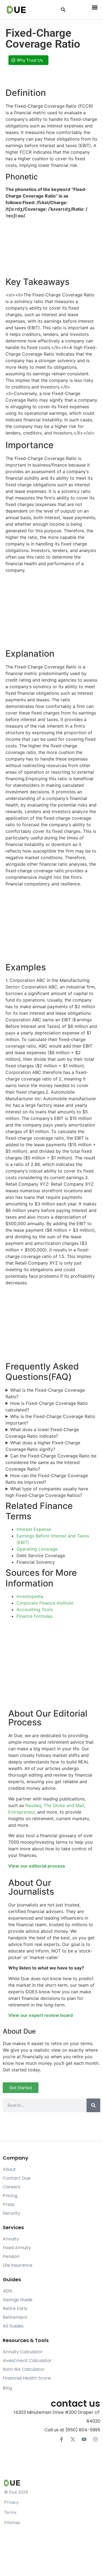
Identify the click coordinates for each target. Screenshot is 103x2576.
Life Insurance (18, 2265)
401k (8, 2291)
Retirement (15, 2317)
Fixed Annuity (17, 2248)
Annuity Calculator (23, 2352)
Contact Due (17, 2178)
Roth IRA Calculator (24, 2369)
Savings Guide (18, 2300)
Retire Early (15, 2308)
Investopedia (30, 1596)
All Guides (13, 2326)
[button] (63, 10)
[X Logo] (73, 2439)
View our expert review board (41, 2015)
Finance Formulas (34, 1616)
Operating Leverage (37, 1549)
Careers (12, 2187)
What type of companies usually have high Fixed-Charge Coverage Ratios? (47, 1492)
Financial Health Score (27, 2378)
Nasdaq (33, 1805)
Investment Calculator (27, 2361)
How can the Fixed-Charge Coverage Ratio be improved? (47, 1479)
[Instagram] (95, 2439)
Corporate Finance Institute (45, 1603)
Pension (11, 2256)
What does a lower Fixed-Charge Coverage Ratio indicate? (42, 1433)
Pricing (10, 2196)
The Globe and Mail (64, 1805)
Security (12, 2213)
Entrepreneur (22, 1812)
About (9, 2169)
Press (9, 2204)
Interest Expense (34, 1529)
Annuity (11, 2239)
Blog (7, 2388)
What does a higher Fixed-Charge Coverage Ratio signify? (43, 1446)
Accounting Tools (35, 1609)
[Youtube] (84, 2439)
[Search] (93, 2105)
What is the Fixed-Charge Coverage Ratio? (45, 1393)
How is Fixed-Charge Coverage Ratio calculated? (47, 1406)
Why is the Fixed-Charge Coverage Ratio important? (50, 1420)
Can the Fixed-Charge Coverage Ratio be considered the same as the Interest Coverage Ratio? (51, 1462)
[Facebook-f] (62, 2439)
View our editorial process (37, 1866)
